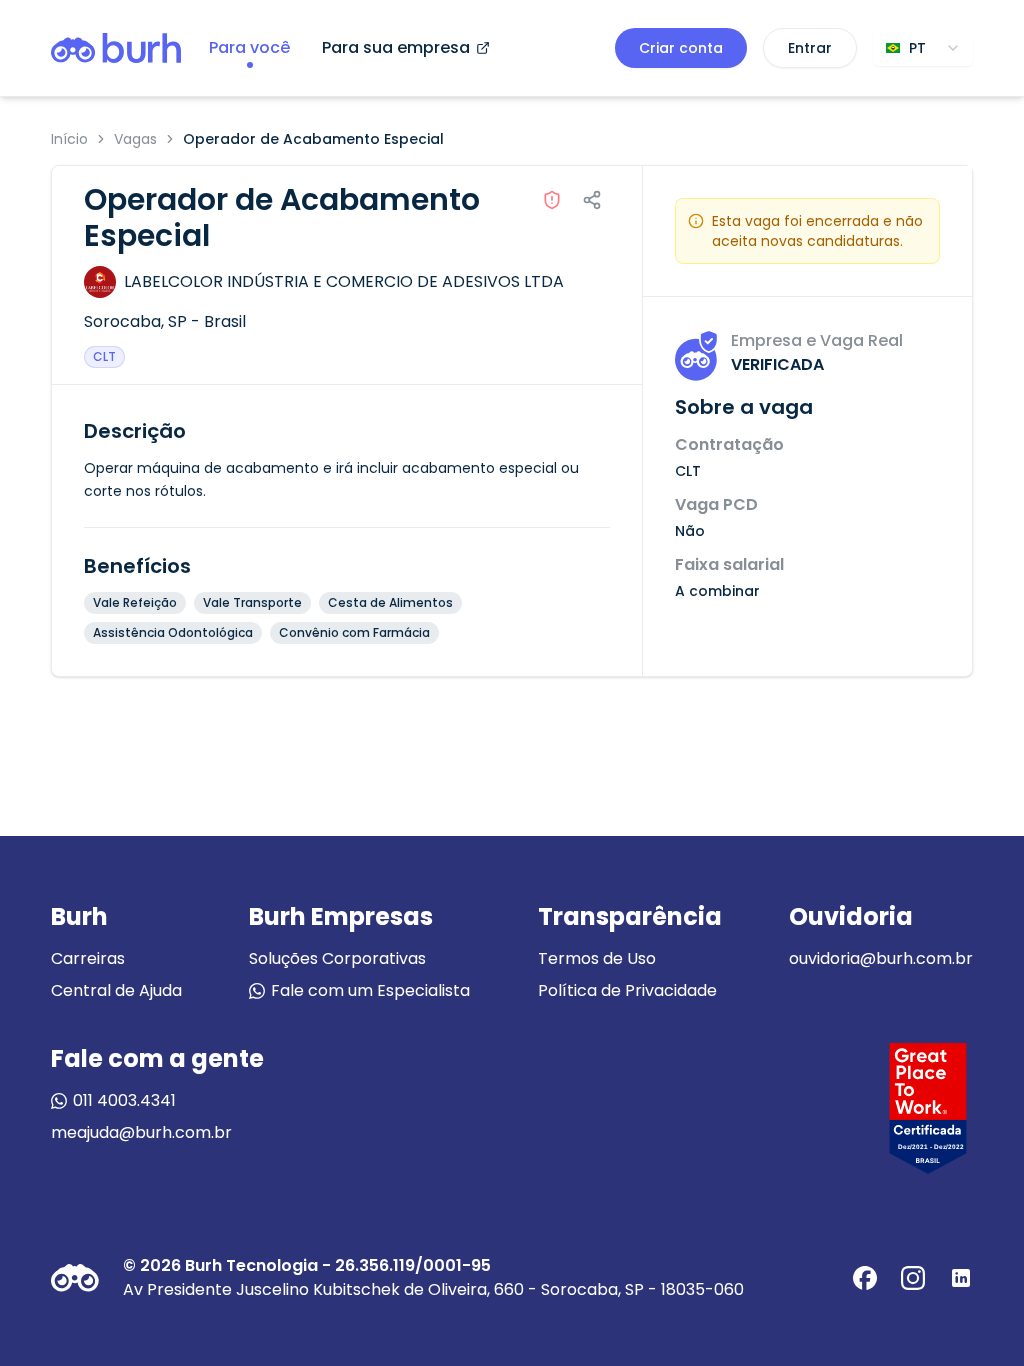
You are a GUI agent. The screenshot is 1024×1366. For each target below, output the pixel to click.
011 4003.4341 (124, 1100)
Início (69, 139)
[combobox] (923, 48)
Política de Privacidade (627, 990)
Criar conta (681, 48)
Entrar (810, 48)
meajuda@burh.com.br (141, 1132)
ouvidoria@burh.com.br (881, 958)
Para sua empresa (396, 47)
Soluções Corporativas (337, 958)
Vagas (135, 139)
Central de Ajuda (116, 990)
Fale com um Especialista (370, 990)
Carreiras (88, 958)
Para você (249, 47)
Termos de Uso (597, 958)
